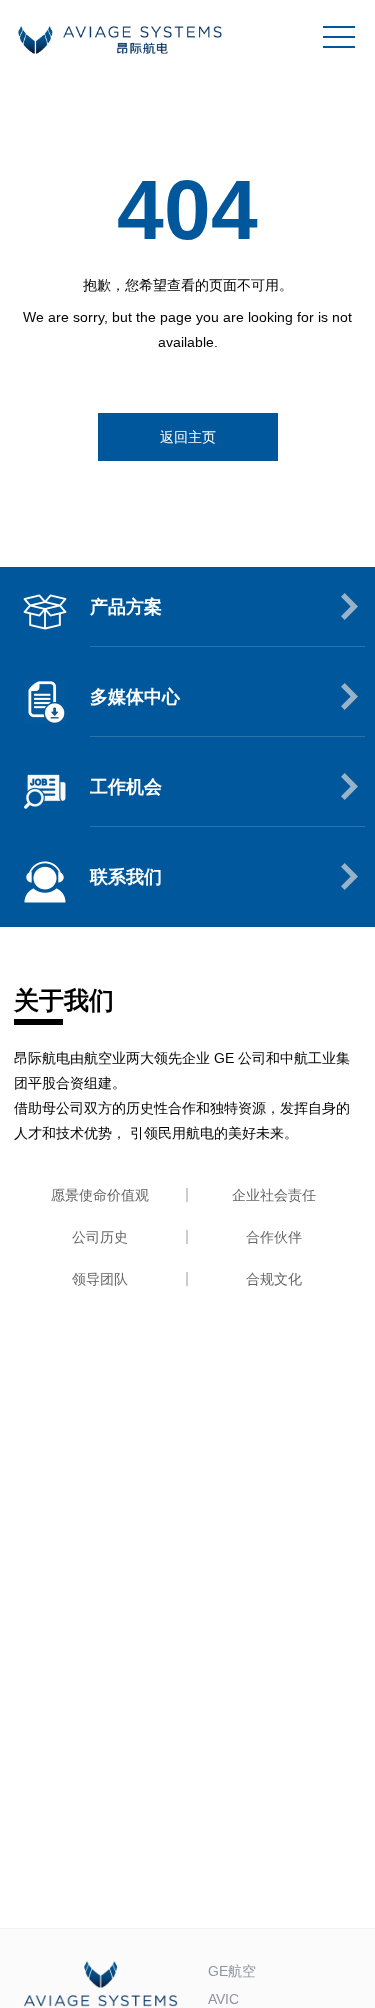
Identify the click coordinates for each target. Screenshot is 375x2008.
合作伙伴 (274, 1237)
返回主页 (188, 437)
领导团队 (100, 1279)
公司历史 (100, 1237)
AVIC (223, 1999)
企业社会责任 (274, 1195)
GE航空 (232, 1971)
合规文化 (274, 1279)
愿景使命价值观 (100, 1195)
